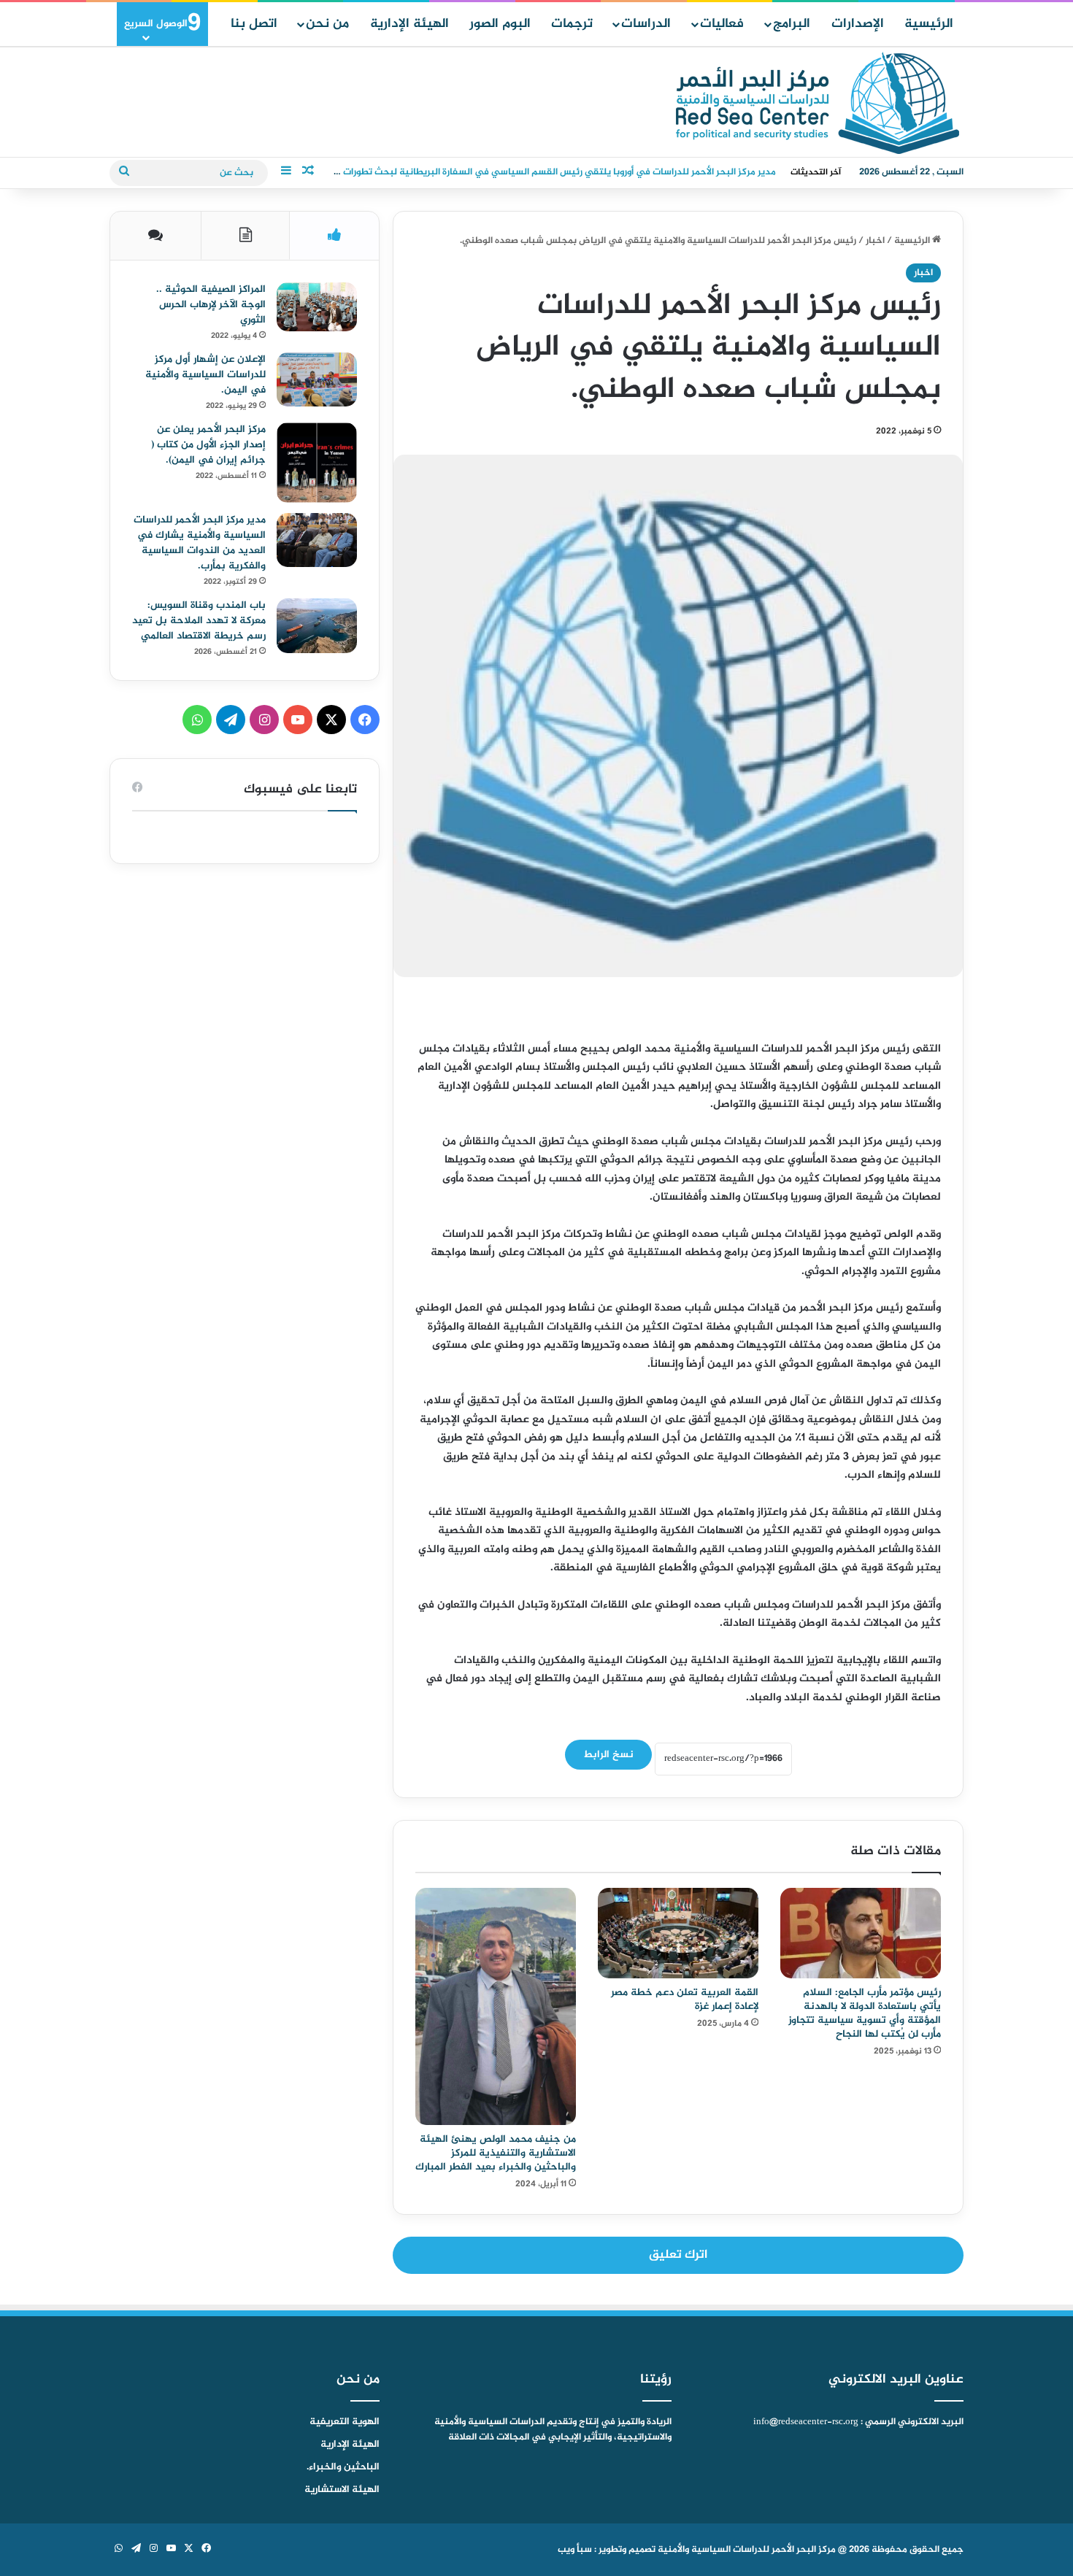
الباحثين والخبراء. (343, 2467)
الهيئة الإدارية (409, 24)
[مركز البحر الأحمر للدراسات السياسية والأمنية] (818, 103)
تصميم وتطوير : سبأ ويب (607, 2550)
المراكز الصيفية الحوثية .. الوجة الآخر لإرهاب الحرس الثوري (211, 305)
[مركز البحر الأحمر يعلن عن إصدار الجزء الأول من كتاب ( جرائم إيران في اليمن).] (317, 463)
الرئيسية (929, 24)
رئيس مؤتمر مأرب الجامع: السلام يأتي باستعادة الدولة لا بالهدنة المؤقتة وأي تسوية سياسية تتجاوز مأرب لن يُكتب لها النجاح (865, 2013)
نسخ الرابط (608, 1755)
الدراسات (646, 24)
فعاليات (722, 24)
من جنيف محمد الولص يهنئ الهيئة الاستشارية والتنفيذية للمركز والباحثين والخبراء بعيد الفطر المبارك (496, 2153)
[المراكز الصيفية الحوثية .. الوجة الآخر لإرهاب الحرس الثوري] (317, 307)
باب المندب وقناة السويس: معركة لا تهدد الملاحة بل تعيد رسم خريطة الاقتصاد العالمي (199, 621)
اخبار (875, 241)
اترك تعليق (678, 2255)
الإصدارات (858, 24)
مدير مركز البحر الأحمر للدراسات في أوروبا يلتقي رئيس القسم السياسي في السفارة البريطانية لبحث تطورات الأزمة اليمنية (532, 172)
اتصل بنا (254, 24)
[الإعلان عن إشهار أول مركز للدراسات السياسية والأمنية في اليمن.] (317, 379)
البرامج (792, 24)
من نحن (327, 24)
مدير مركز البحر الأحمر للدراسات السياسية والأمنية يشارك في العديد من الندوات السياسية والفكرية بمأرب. (200, 543)
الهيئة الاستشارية (342, 2490)
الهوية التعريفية (345, 2422)
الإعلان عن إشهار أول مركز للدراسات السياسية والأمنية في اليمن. (205, 375)
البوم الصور (500, 24)
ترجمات (572, 24)
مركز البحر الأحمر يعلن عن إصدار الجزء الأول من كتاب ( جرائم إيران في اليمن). (208, 445)
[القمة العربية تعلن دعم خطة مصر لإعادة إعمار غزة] (678, 1933)
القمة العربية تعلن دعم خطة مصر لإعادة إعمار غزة (685, 2000)
